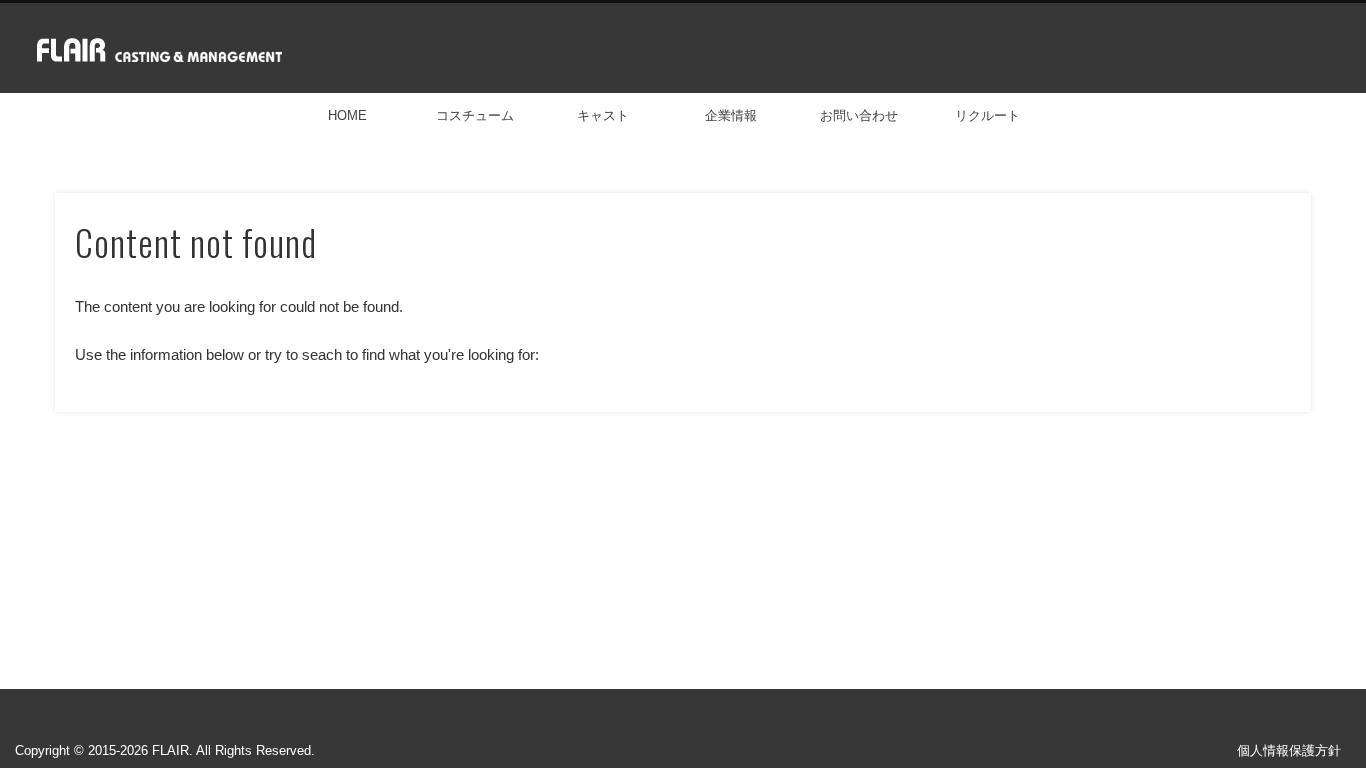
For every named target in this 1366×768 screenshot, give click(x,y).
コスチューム (475, 115)
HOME (347, 115)
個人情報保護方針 (1289, 750)
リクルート (987, 115)
